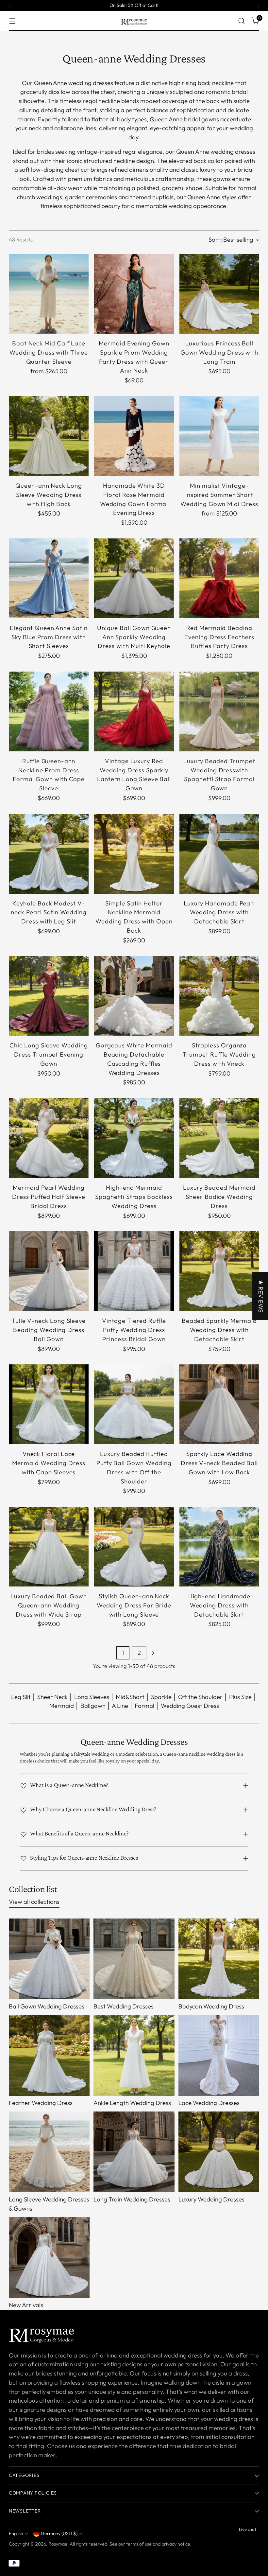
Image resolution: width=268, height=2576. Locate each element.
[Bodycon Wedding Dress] (219, 1959)
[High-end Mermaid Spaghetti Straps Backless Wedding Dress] (134, 1138)
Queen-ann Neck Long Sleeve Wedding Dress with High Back (49, 495)
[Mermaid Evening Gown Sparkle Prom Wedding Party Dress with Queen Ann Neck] (134, 294)
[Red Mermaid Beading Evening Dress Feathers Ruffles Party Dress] (219, 578)
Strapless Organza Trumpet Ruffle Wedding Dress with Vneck (219, 1054)
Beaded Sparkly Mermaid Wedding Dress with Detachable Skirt (219, 1330)
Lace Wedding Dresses (209, 2103)
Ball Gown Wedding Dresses (47, 2006)
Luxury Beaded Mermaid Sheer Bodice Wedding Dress (219, 1197)
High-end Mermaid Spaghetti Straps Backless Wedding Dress (134, 1197)
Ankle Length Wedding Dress (132, 2103)
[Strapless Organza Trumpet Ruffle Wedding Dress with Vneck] (219, 996)
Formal (144, 1706)
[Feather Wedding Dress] (49, 2055)
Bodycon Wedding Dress (211, 2006)
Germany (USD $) (59, 2533)
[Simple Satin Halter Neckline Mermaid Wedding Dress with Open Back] (134, 854)
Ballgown (93, 1706)
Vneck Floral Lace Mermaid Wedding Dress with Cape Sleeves (49, 1463)
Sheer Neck (52, 1697)
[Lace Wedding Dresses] (219, 2055)
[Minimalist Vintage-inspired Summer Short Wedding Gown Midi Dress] (219, 436)
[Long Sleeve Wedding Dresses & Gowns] (49, 2152)
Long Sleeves (92, 1697)
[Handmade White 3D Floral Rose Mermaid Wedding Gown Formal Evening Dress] (134, 436)
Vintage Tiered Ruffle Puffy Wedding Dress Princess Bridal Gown (134, 1330)
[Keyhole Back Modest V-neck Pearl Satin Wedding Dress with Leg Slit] (49, 854)
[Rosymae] (134, 21)
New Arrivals (26, 2305)
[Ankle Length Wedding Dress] (134, 2055)
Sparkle (161, 1697)
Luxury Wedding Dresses (211, 2199)
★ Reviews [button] (261, 1296)
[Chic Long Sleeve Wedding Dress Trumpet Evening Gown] (49, 996)
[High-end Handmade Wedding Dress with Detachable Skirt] (219, 1547)
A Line (120, 1706)
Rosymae (58, 2544)
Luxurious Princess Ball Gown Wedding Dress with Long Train (219, 352)
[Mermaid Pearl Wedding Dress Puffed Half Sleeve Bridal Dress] (49, 1138)
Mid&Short (130, 1697)
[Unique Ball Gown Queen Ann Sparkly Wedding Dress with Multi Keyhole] (134, 578)
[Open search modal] (242, 21)
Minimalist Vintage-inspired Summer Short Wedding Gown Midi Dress (219, 495)
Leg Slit (21, 1697)
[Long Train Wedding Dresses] (134, 2152)
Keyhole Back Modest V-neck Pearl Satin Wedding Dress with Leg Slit (49, 912)
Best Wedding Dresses (124, 2006)
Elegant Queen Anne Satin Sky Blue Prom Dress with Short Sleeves (49, 637)
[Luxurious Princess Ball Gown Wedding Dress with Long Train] (219, 294)
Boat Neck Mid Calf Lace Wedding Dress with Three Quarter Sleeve (49, 352)
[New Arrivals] (49, 2257)
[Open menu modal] (12, 21)
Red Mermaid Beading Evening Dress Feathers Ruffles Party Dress (219, 637)
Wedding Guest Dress (190, 1706)
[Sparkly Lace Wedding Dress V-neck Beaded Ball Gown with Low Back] (219, 1404)
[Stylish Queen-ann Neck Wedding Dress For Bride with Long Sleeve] (134, 1547)
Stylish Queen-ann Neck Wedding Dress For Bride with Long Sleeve (134, 1605)
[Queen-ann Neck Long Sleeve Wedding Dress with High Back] (49, 436)
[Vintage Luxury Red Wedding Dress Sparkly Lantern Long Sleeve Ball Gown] (134, 711)
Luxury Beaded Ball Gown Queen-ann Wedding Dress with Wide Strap (49, 1605)
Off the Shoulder (200, 1697)
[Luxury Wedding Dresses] (219, 2152)
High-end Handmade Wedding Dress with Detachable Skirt (219, 1605)
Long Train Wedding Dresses (132, 2199)
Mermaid (62, 1706)
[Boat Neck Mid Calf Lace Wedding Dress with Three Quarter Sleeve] (49, 294)
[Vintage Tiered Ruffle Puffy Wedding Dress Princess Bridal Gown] (134, 1271)
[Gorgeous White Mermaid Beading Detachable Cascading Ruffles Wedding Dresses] (134, 996)
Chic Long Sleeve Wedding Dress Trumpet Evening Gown (49, 1054)
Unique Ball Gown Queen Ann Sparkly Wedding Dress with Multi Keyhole (134, 637)
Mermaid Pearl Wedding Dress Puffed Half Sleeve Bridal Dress (49, 1197)
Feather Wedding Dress (41, 2103)
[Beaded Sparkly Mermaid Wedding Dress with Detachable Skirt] (219, 1271)
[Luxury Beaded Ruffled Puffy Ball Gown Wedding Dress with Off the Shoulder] (134, 1404)
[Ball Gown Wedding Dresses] (49, 1959)
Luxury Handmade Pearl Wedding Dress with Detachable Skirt (219, 912)
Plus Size (240, 1697)
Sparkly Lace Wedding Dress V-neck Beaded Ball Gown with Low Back (219, 1463)
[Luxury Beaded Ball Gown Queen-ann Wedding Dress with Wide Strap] (49, 1547)
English (16, 2533)
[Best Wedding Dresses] (134, 1959)
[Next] (258, 6)
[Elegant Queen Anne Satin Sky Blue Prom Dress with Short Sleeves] (49, 578)
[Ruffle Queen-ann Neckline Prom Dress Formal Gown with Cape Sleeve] (49, 711)
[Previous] (10, 6)
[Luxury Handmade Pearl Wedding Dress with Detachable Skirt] (219, 854)
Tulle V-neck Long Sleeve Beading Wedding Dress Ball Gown (49, 1330)
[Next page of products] (153, 1653)
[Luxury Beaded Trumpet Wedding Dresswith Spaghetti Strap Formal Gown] (219, 711)
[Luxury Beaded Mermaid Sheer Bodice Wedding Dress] (219, 1138)
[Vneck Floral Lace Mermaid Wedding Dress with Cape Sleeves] (49, 1404)
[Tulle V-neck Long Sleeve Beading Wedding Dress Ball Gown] (49, 1271)
